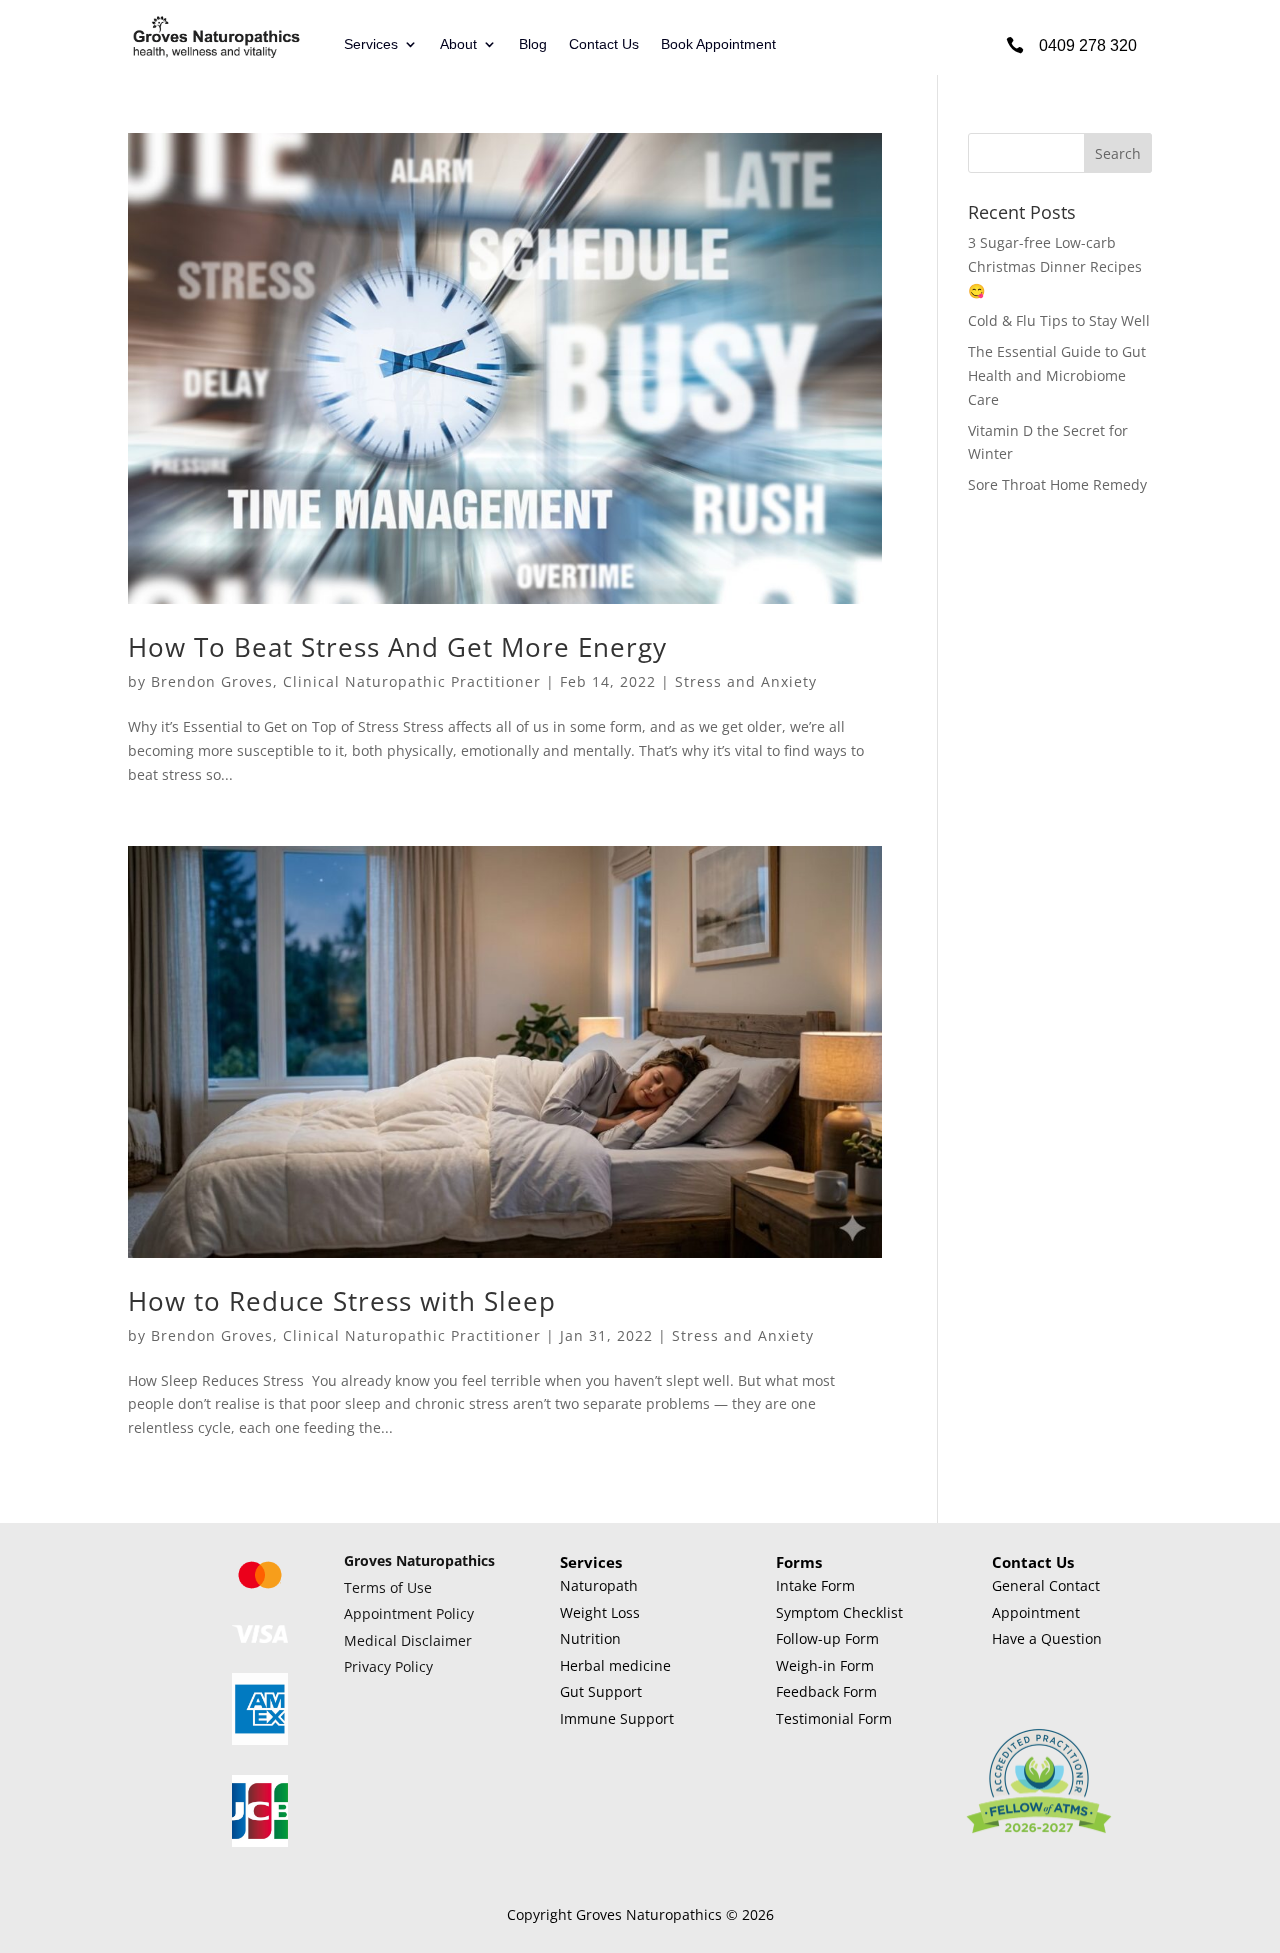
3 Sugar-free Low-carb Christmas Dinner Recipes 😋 (1055, 266)
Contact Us (604, 45)
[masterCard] (260, 1589)
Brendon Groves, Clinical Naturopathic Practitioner (346, 681)
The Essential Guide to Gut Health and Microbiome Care (1057, 375)
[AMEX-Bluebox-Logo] (260, 1739)
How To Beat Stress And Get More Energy (397, 647)
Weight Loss (600, 1612)
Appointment (1036, 1612)
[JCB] (260, 1841)
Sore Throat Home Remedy (1057, 484)
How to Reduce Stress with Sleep (342, 1301)
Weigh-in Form (825, 1665)
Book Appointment (718, 45)
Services (371, 45)
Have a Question (1047, 1638)
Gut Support (601, 1691)
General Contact (1046, 1585)
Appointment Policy (409, 1613)
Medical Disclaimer (408, 1640)
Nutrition (590, 1638)
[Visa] (260, 1637)
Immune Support (617, 1718)
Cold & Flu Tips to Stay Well (1059, 320)
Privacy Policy (388, 1666)
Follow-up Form (827, 1638)
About (458, 45)
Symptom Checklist (839, 1612)
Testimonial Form (834, 1718)
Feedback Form (826, 1691)
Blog (533, 45)
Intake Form (815, 1585)
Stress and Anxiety (746, 681)
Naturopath (599, 1585)
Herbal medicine (615, 1665)
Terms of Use (388, 1587)
